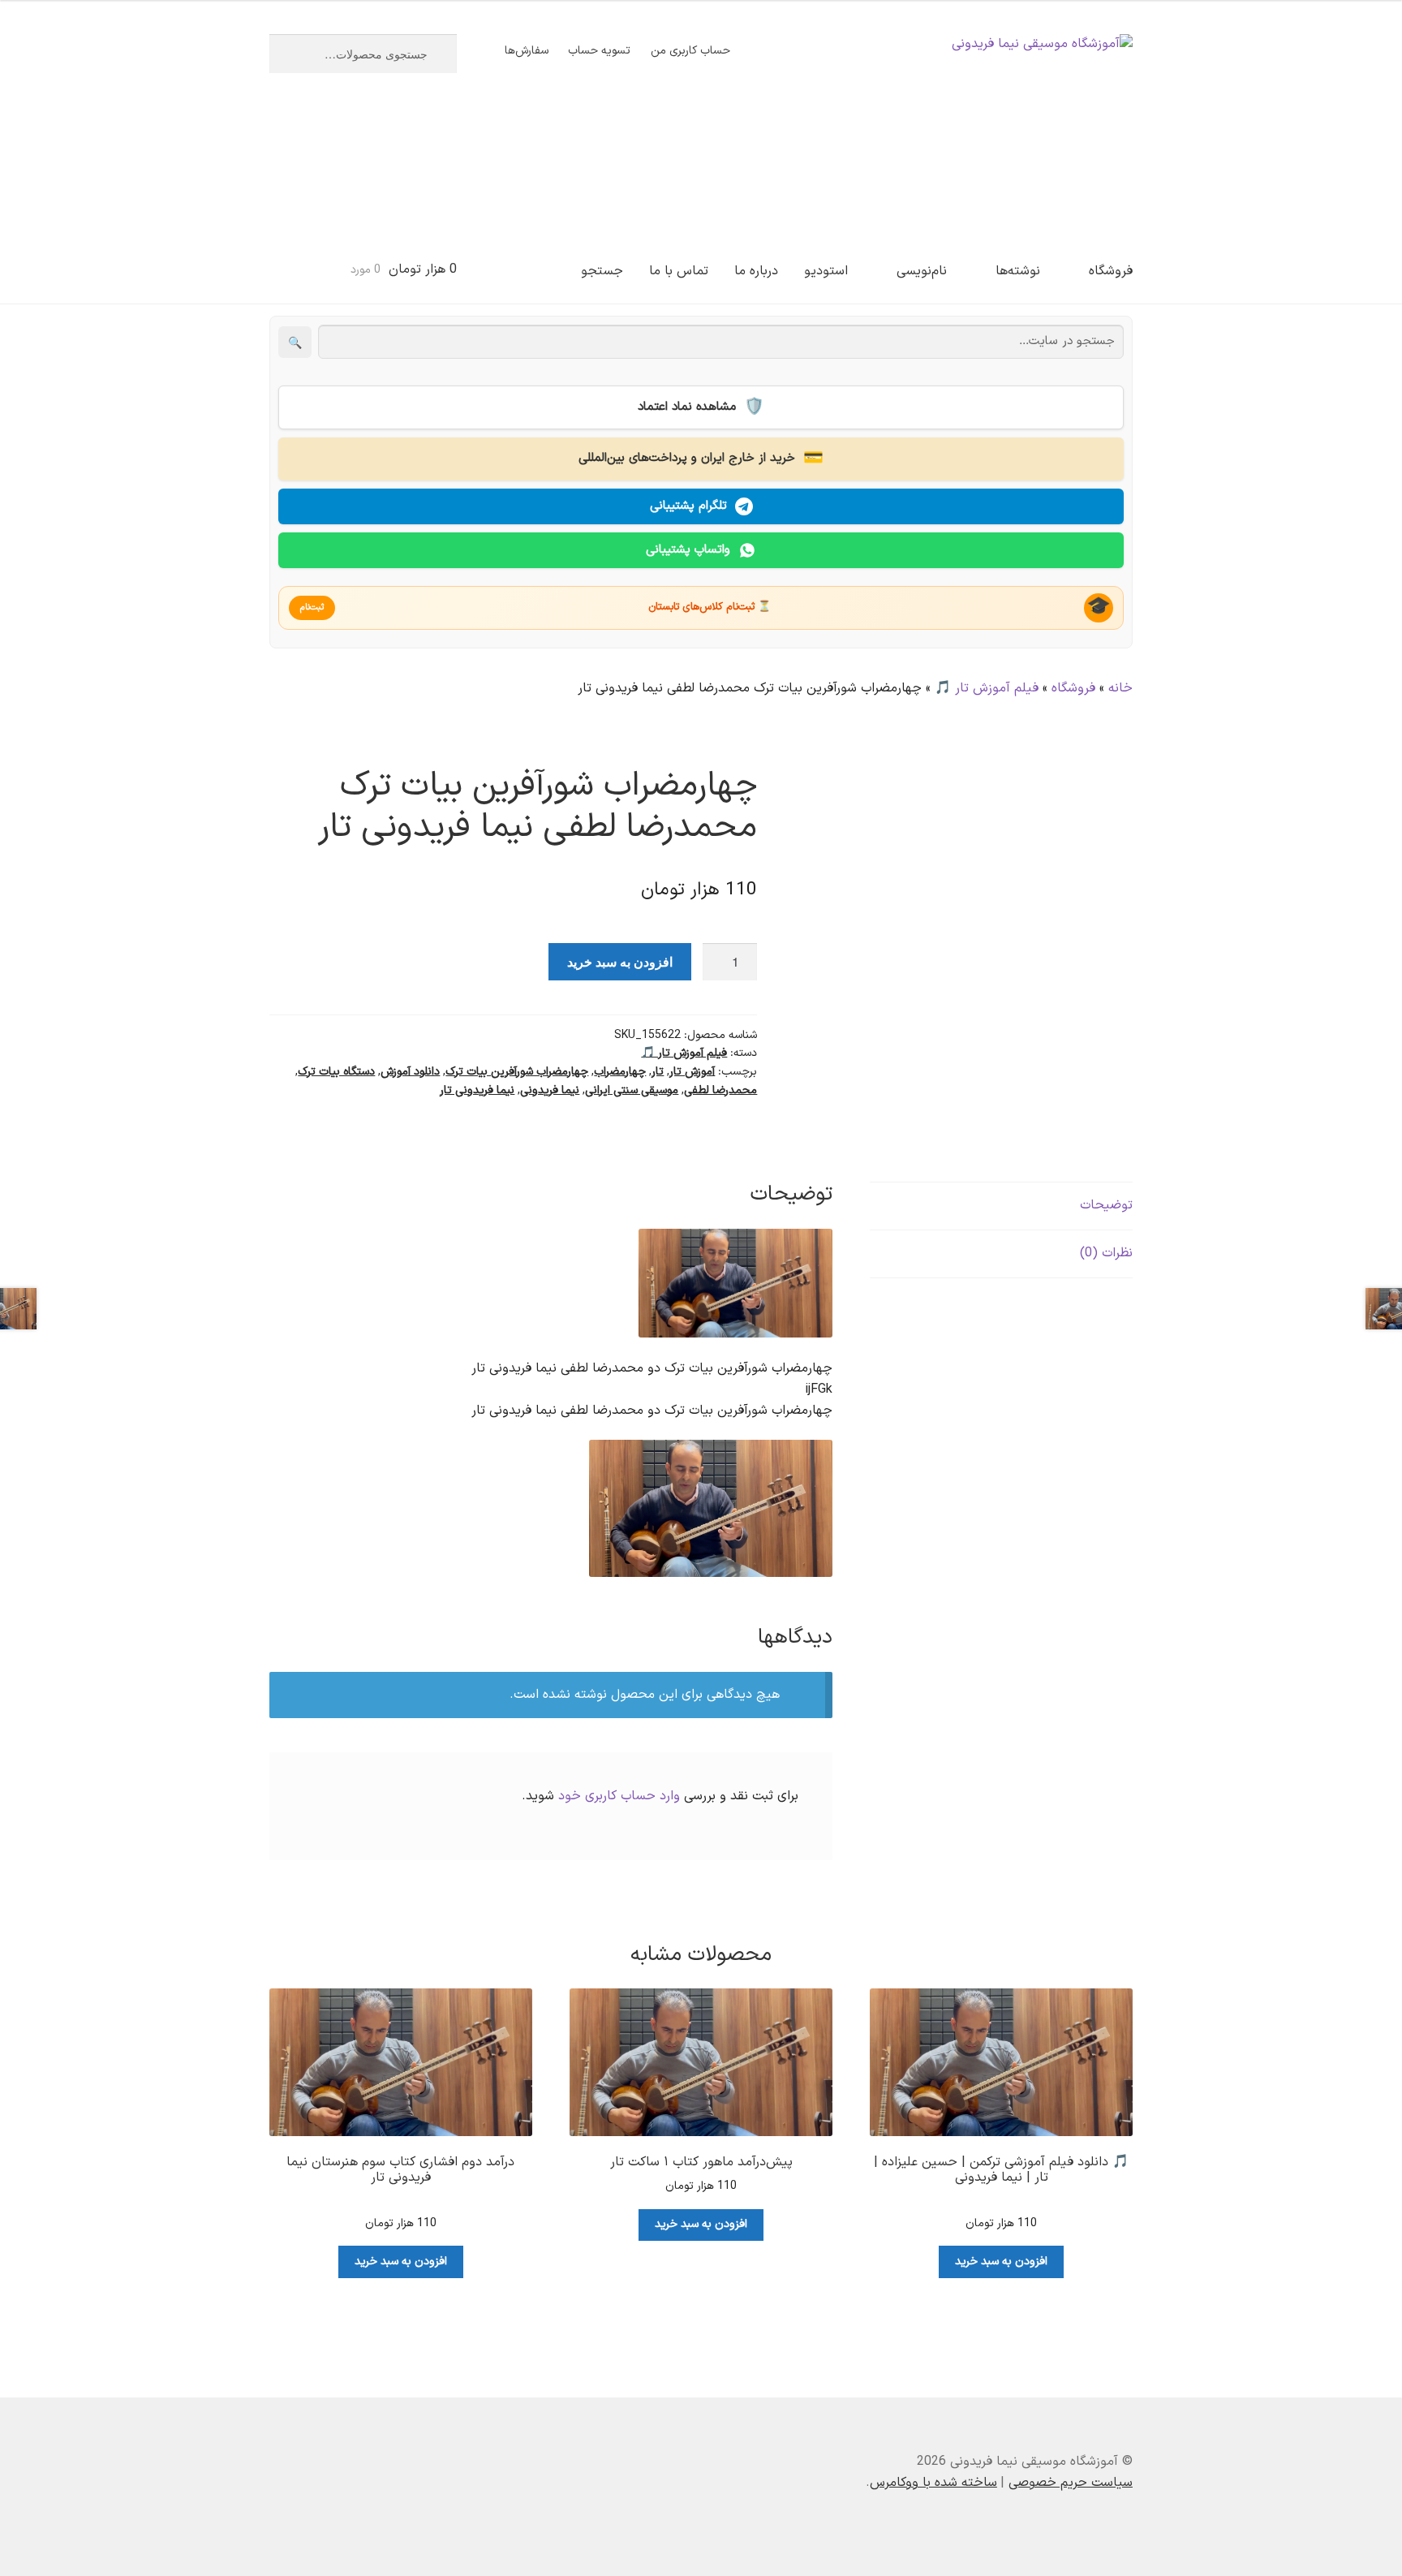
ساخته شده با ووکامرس (933, 2483)
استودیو (826, 271)
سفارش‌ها (527, 51)
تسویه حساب (599, 51)
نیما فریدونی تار (477, 1090)
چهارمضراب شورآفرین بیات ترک (517, 1072)
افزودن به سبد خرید (620, 961)
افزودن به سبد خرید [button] (1001, 2262)
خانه (1120, 688)
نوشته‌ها (1018, 271)
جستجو (602, 271)
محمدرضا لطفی (720, 1090)
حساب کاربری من (690, 51)
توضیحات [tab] (1106, 1205)
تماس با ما (679, 271)
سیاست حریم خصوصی (1071, 2483)
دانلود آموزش (410, 1072)
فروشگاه (1111, 271)
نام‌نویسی (922, 271)
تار (658, 1072)
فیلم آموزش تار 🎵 (987, 688)
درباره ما (756, 271)
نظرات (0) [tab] (1106, 1253)
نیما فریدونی (550, 1090)
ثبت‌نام (312, 607)
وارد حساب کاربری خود (619, 1796)
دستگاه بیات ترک (336, 1072)
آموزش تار (692, 1072)
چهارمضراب (620, 1072)
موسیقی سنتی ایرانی (632, 1090)
